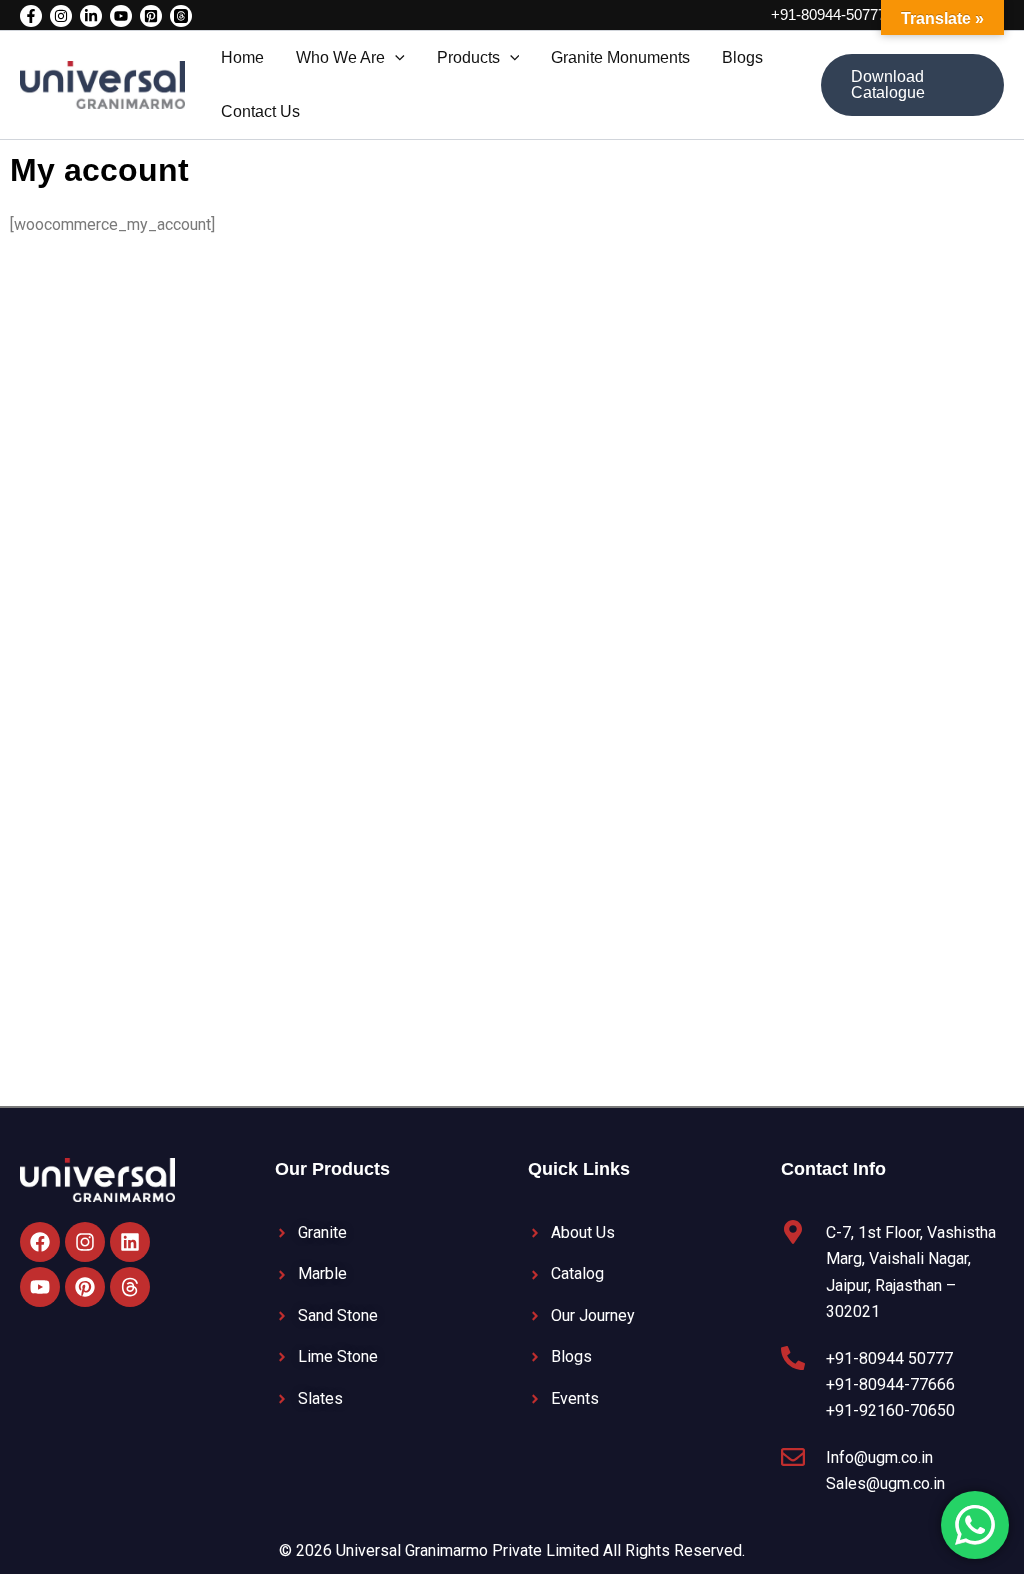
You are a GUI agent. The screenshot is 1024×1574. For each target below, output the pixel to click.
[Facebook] (31, 16)
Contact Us (260, 111)
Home (242, 57)
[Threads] (181, 16)
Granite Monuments (620, 57)
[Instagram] (61, 16)
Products (468, 57)
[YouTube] (121, 16)
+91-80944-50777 (828, 14)
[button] (395, 58)
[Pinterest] (151, 16)
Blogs (742, 57)
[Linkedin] (91, 16)
